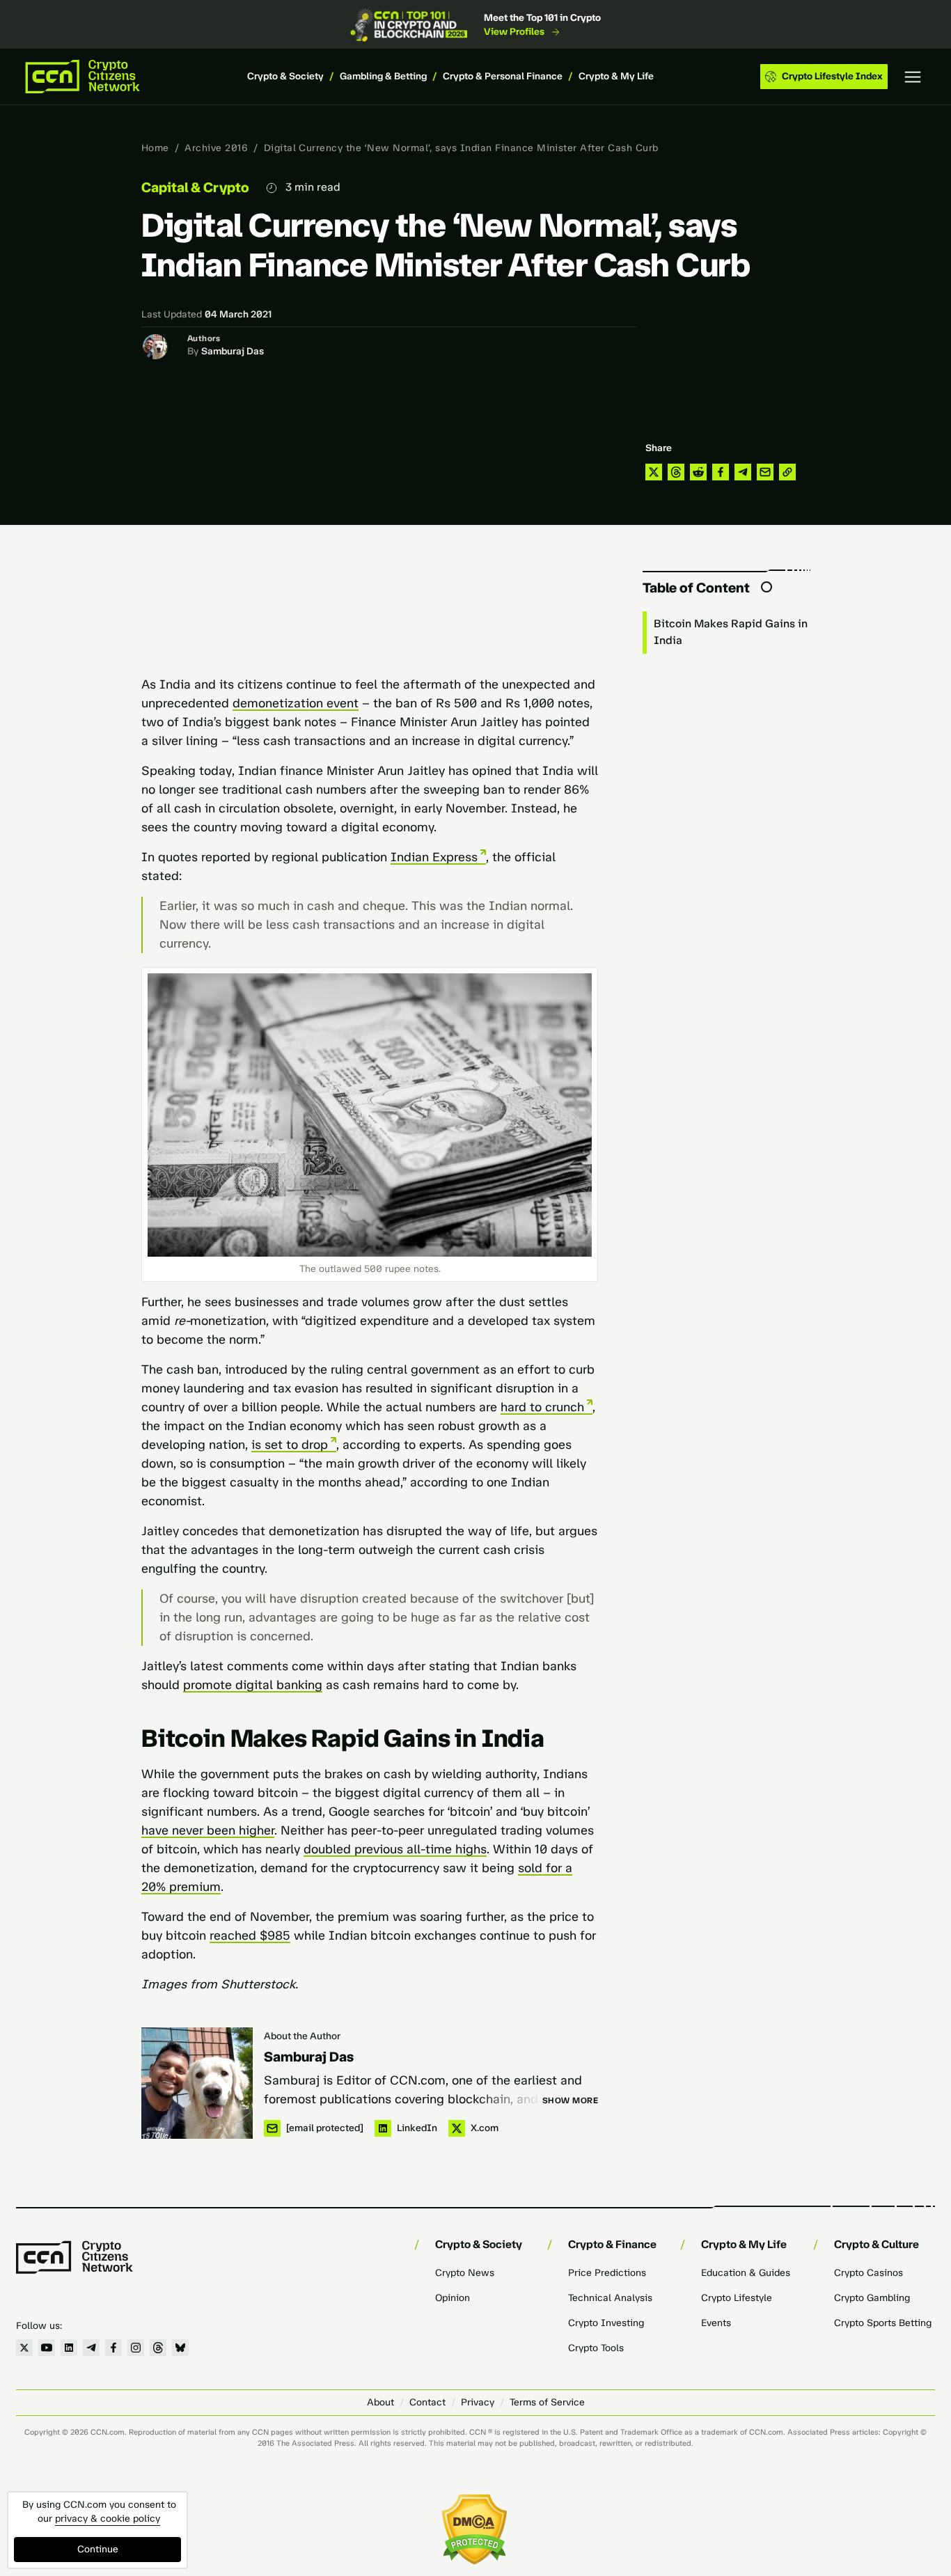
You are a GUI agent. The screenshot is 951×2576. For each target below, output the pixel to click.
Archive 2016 (216, 148)
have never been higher (208, 1830)
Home (155, 148)
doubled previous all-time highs (395, 1849)
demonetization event (296, 703)
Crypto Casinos (869, 2273)
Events (716, 2323)
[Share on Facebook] (721, 472)
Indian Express (434, 857)
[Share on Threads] (676, 472)
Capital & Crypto (195, 187)
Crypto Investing (606, 2323)
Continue (98, 2549)
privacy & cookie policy (108, 2519)
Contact (427, 2402)
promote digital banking (253, 1685)
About (380, 2402)
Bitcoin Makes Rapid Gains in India (731, 632)
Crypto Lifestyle (737, 2298)
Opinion (453, 2298)
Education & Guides (746, 2273)
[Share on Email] (765, 472)
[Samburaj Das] (197, 2083)
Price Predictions (607, 2273)
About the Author (302, 2036)
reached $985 (250, 1935)
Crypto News (465, 2273)
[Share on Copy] (787, 472)
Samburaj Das (233, 351)
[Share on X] (654, 472)
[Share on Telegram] (743, 472)
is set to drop (290, 1445)
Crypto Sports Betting (883, 2323)
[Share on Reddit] (698, 472)
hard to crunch (542, 1407)
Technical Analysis (610, 2298)
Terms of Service (547, 2402)
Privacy (478, 2402)
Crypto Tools (596, 2348)
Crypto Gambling (872, 2298)
